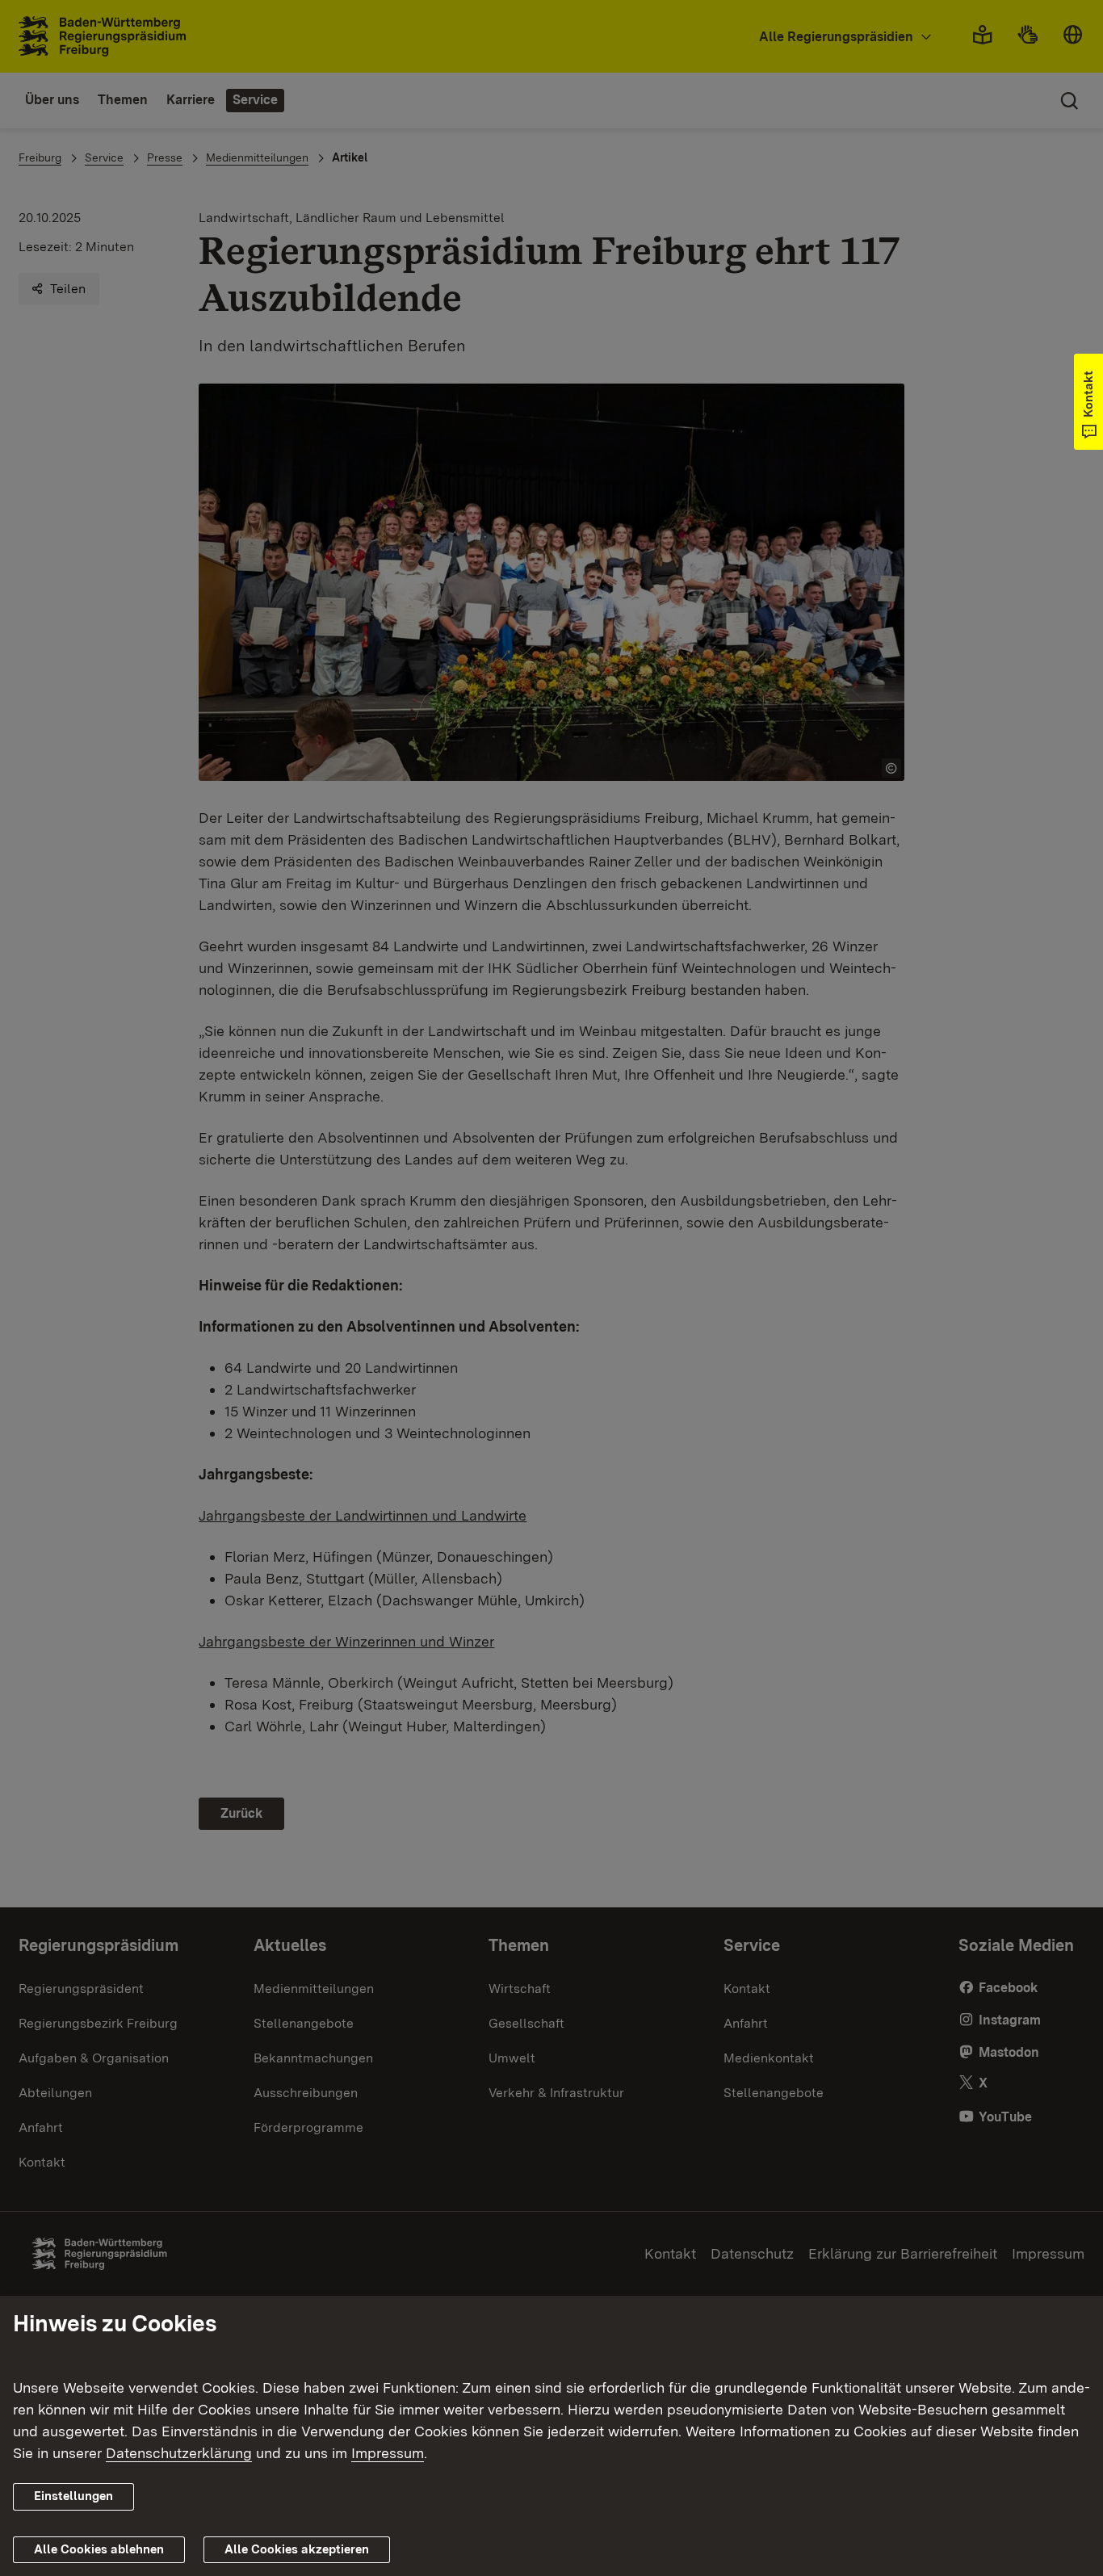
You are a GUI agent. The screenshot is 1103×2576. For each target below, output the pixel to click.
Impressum (388, 2453)
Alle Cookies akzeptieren (297, 2549)
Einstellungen (73, 2496)
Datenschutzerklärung (179, 2453)
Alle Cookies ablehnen (99, 2549)
